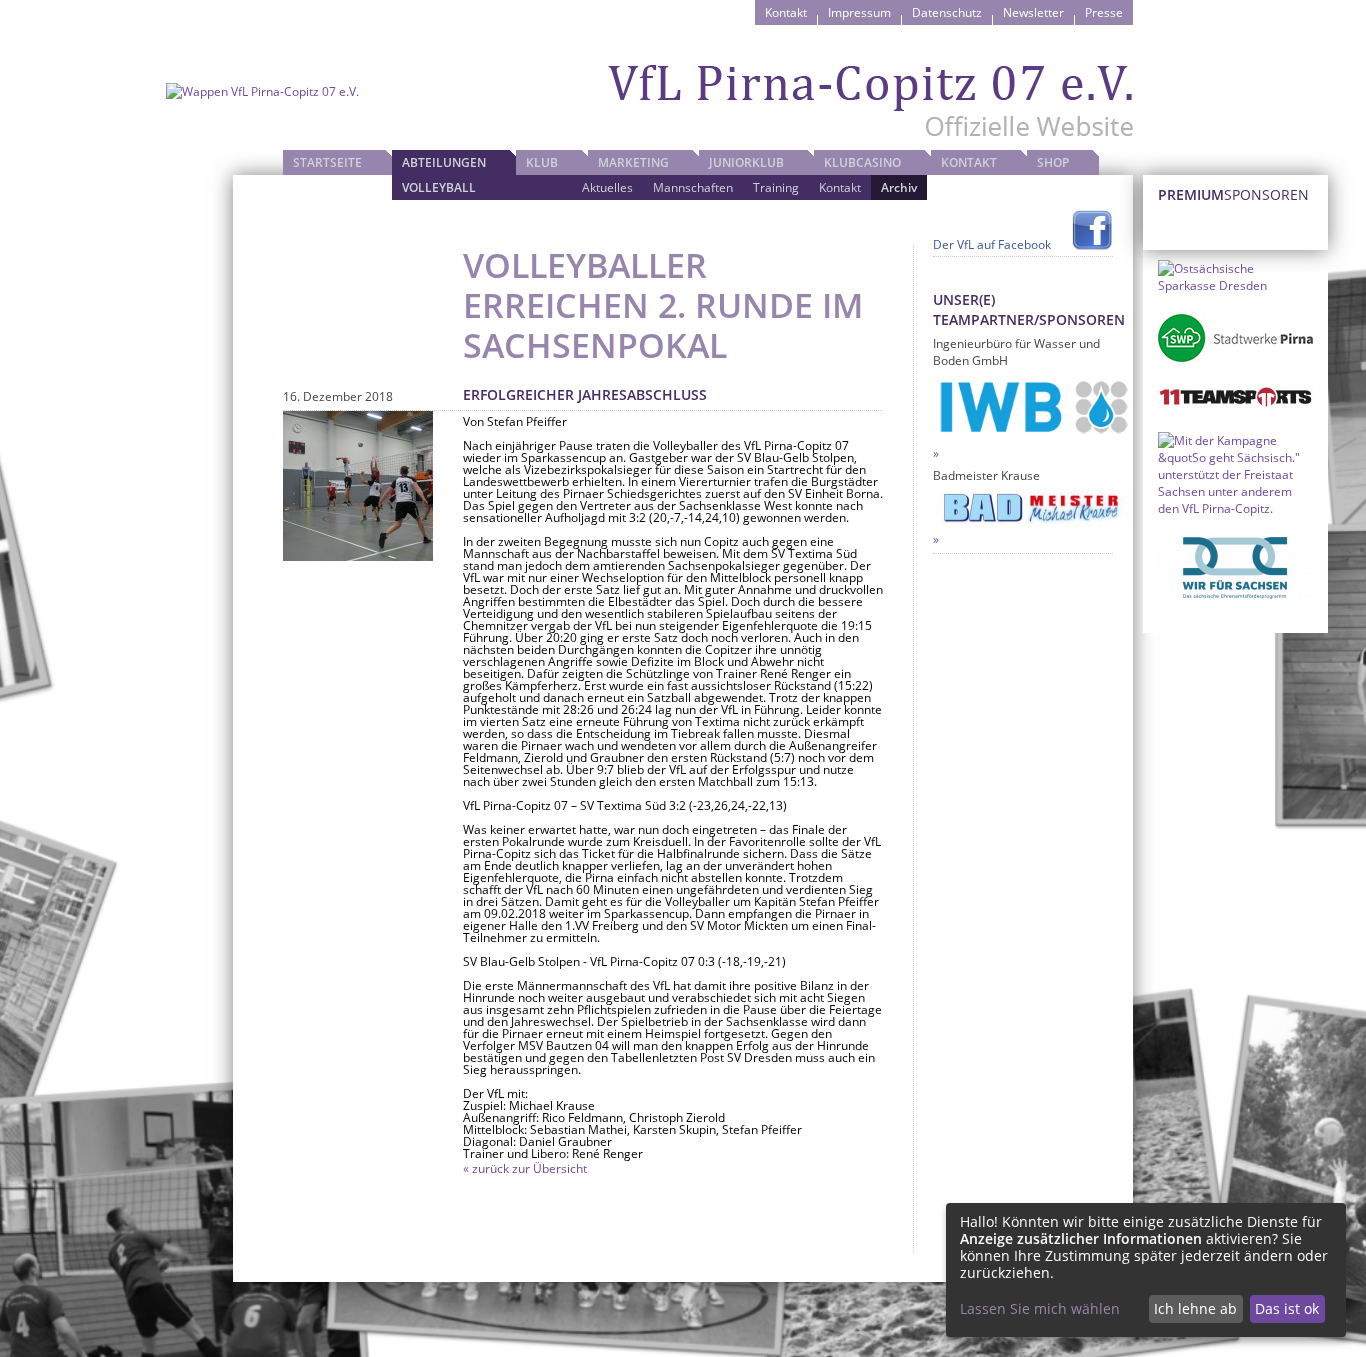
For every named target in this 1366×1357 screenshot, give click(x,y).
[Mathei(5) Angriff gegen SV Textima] (358, 486)
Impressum (859, 12)
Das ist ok (1287, 1308)
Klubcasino (862, 162)
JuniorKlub (746, 162)
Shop (1053, 162)
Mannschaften (693, 187)
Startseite (327, 162)
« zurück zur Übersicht (525, 1168)
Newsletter (1033, 12)
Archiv (899, 187)
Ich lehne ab (1195, 1308)
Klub (542, 162)
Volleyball (439, 187)
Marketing (633, 162)
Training (776, 187)
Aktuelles (607, 187)
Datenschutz (947, 12)
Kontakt (786, 12)
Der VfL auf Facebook (992, 244)
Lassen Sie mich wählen (1040, 1308)
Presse (1104, 12)
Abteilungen (444, 162)
